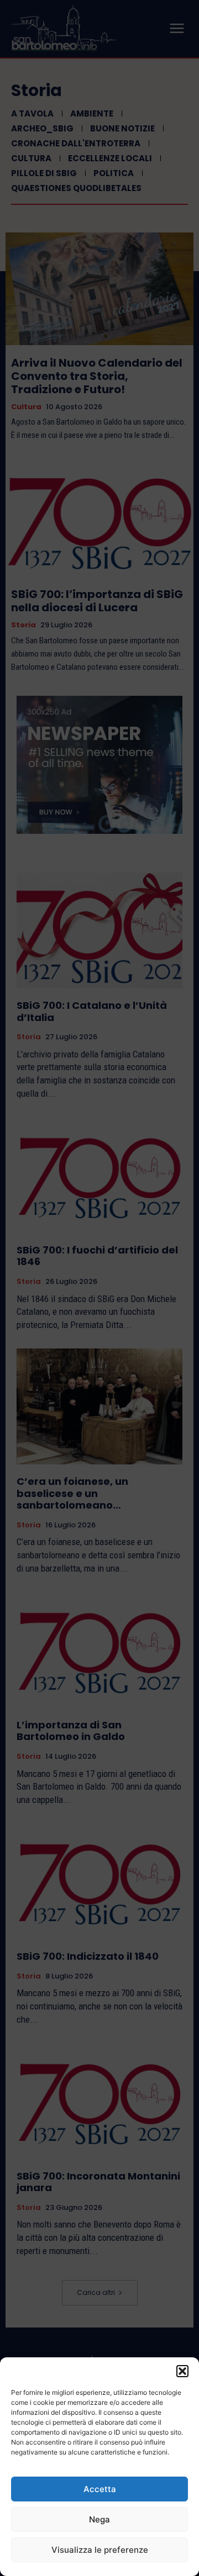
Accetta (100, 2489)
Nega (99, 2519)
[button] (182, 2371)
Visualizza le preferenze (100, 2550)
